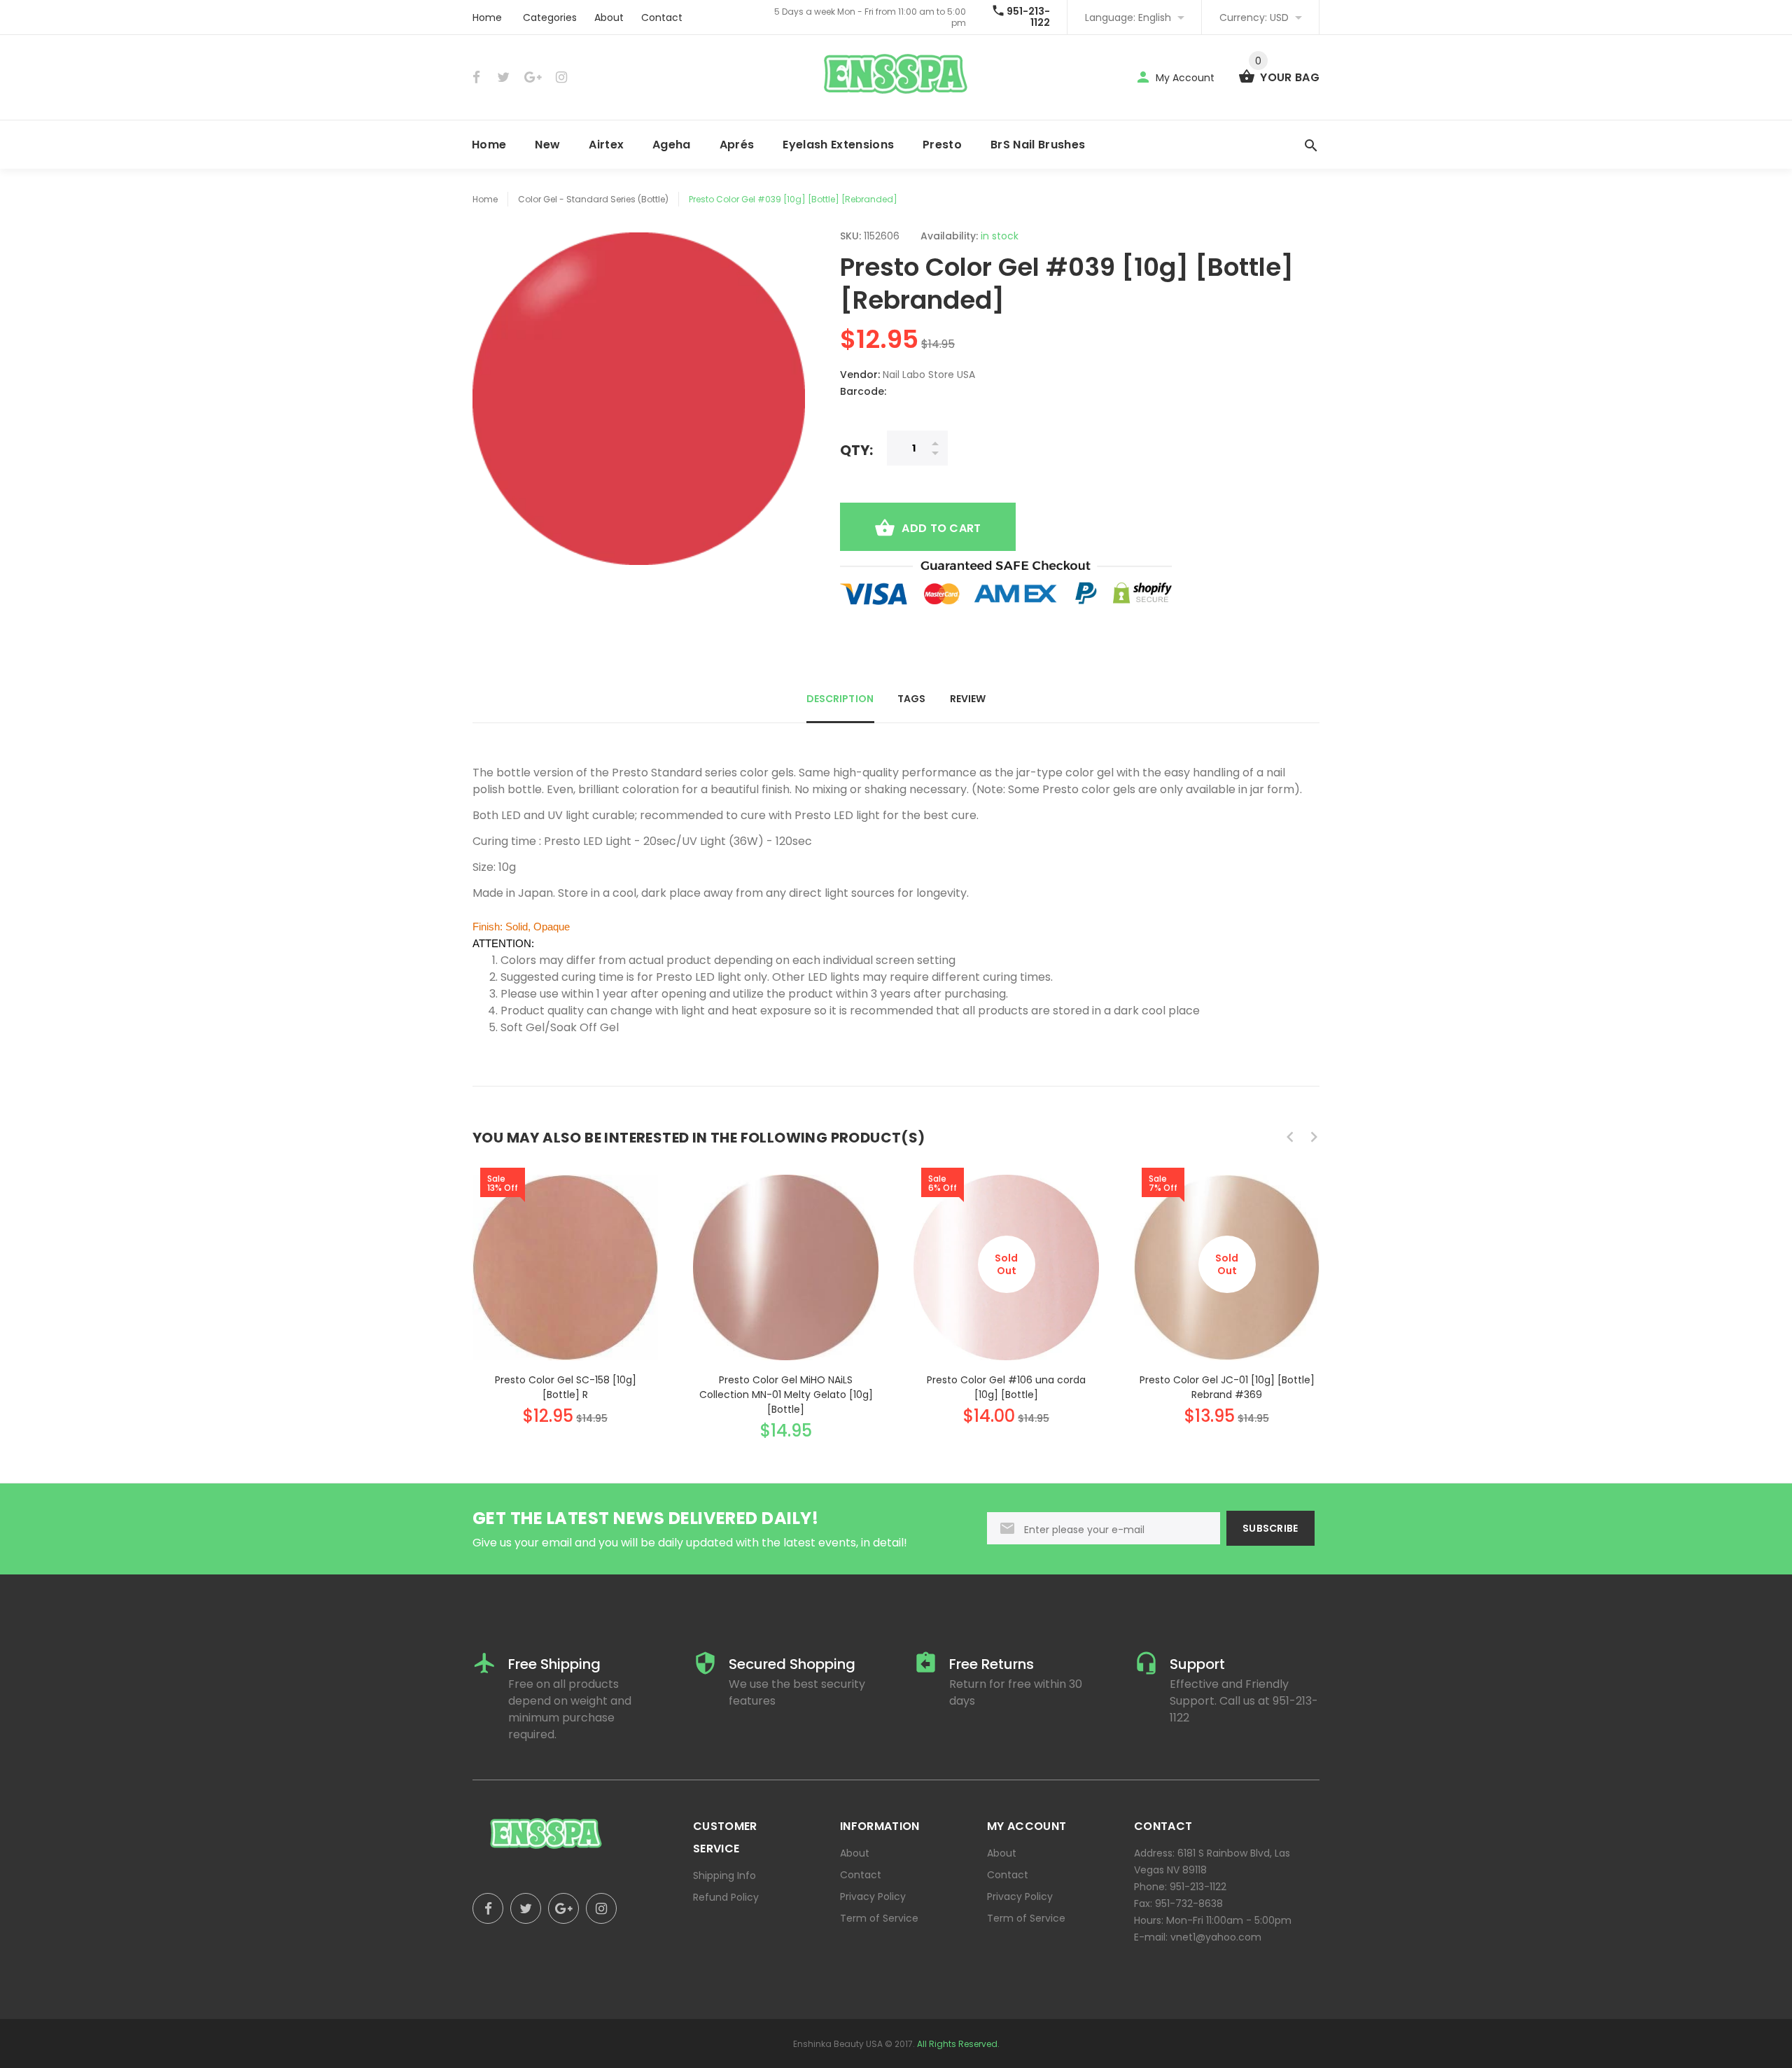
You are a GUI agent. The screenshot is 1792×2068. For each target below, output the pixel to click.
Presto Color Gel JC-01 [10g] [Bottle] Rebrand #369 (1227, 1387)
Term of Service (879, 1918)
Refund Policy (726, 1897)
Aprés (737, 145)
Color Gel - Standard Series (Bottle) (593, 199)
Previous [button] (1290, 1137)
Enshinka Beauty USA (838, 2044)
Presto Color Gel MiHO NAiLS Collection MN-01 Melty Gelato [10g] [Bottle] (786, 1395)
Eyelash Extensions (838, 145)
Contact (662, 18)
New (547, 145)
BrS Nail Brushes (1038, 145)
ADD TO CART (941, 528)
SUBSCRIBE (1270, 1528)
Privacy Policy (873, 1896)
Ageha (672, 145)
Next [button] (1314, 1137)
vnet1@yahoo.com (1216, 1937)
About (609, 18)
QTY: (856, 450)
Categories (550, 18)
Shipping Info (724, 1875)
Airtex (606, 145)
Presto (942, 145)
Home (487, 18)
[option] (565, 1287)
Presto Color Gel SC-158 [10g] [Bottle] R (566, 1387)
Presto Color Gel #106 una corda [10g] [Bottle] (1006, 1387)
